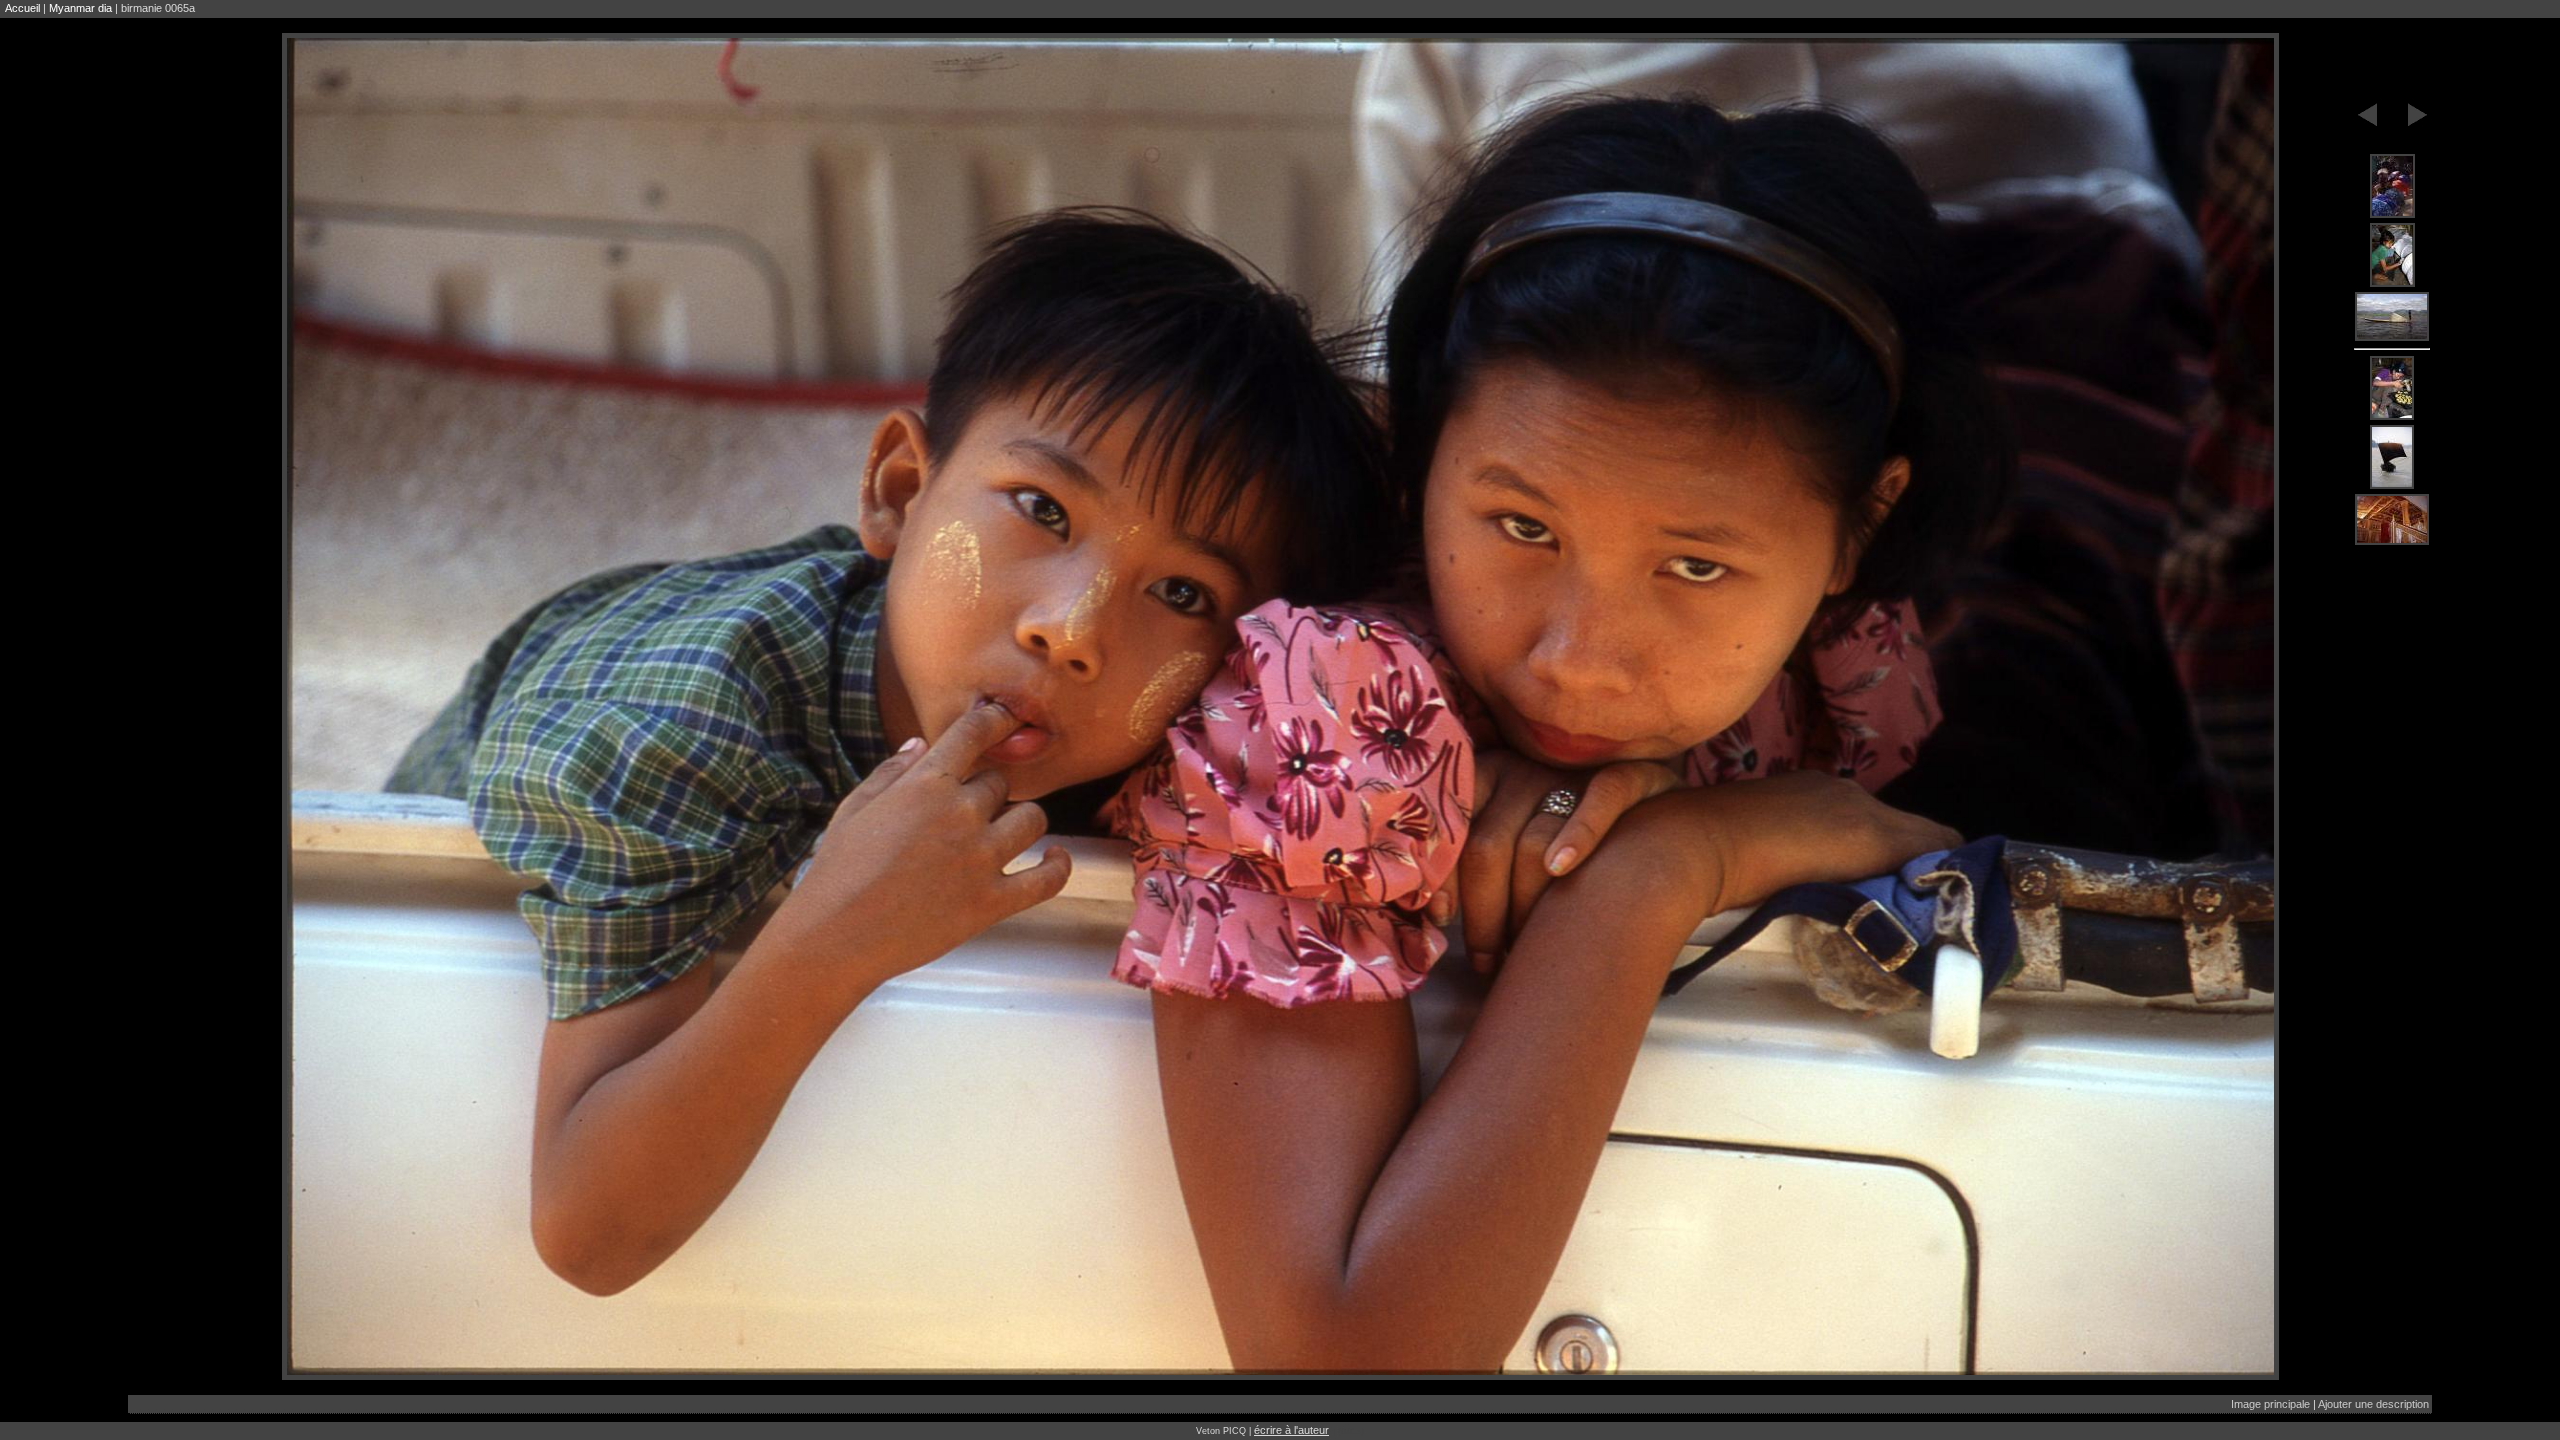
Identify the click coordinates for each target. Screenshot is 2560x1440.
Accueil (22, 8)
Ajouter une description (2373, 1404)
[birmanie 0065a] (2392, 187)
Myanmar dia (80, 8)
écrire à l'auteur (1291, 1430)
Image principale (2270, 1404)
